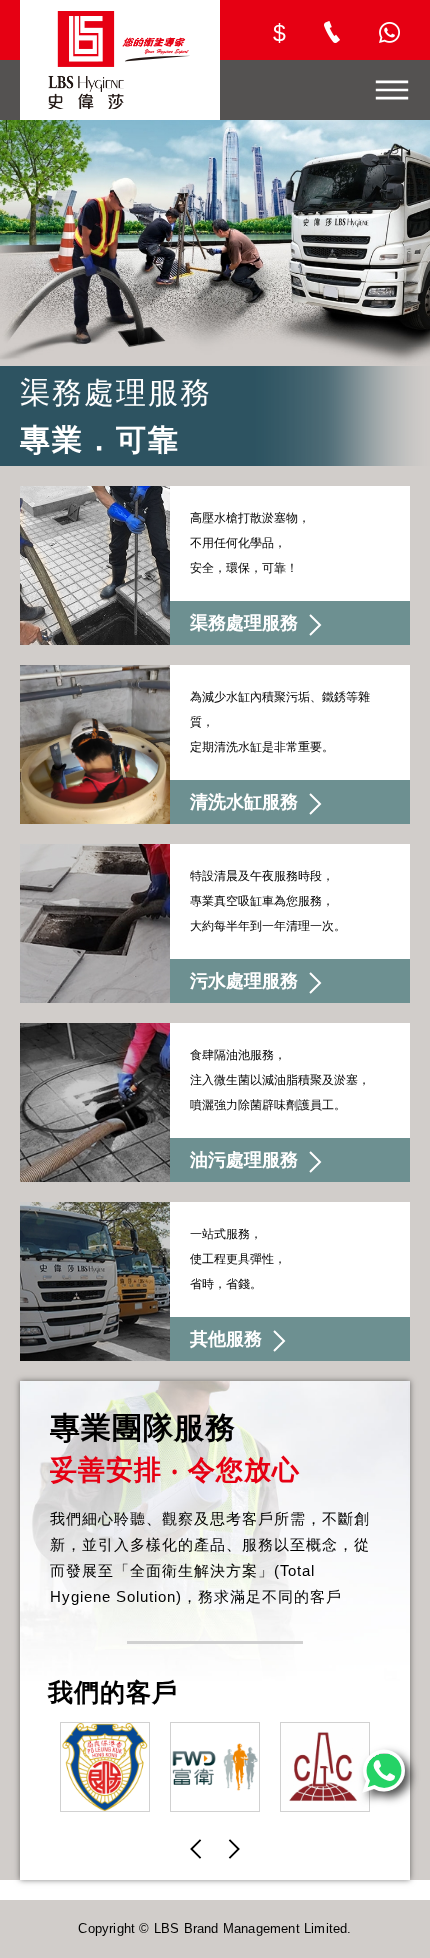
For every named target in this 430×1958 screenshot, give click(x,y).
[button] (196, 1848)
